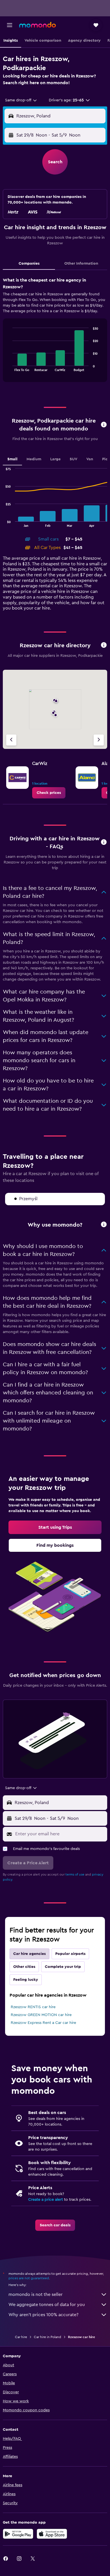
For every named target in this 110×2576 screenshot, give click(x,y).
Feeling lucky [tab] (26, 1980)
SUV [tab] (73, 459)
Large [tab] (55, 459)
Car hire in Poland (48, 2337)
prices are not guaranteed (29, 2278)
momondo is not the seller (36, 2294)
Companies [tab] (29, 264)
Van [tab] (90, 459)
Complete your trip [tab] (63, 1967)
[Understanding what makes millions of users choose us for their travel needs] (104, 1225)
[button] (10, 25)
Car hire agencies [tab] (29, 1954)
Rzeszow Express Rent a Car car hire (43, 2023)
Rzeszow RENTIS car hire (33, 2007)
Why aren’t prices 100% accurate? (43, 2315)
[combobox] (21, 100)
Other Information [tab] (81, 264)
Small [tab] (12, 459)
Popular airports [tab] (70, 1954)
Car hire (21, 2337)
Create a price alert (46, 2200)
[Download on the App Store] (52, 2534)
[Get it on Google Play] (18, 2534)
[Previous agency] (11, 740)
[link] (49, 793)
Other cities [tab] (24, 1967)
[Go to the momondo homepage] (38, 25)
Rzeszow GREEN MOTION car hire (41, 2015)
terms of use (75, 1874)
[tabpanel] (55, 332)
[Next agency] (99, 740)
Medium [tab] (34, 459)
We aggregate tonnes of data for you (47, 2305)
